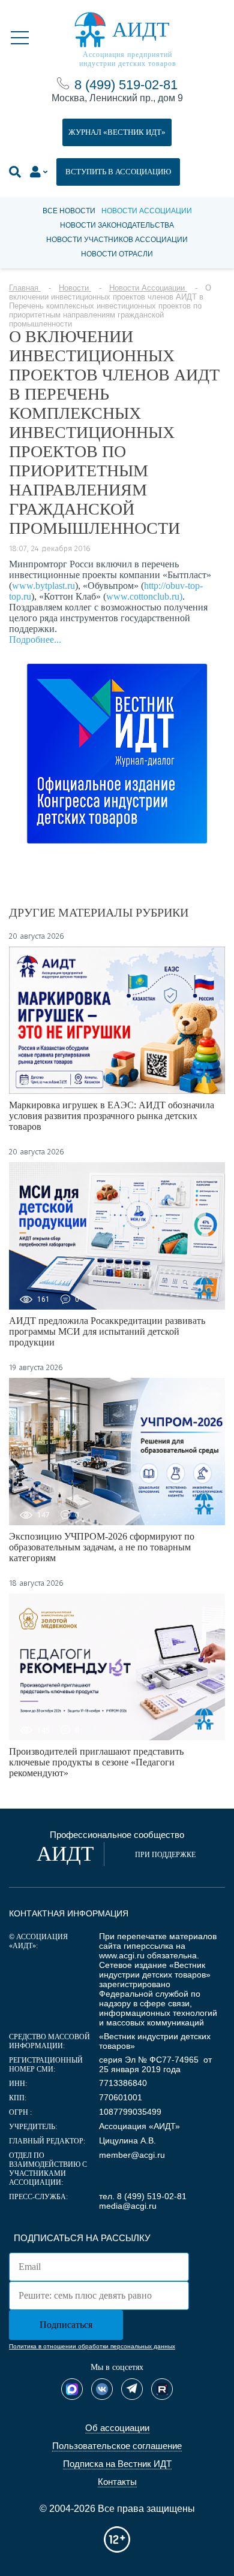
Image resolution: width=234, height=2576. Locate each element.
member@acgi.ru (132, 2155)
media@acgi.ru (128, 2206)
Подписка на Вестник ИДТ (117, 2464)
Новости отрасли (117, 254)
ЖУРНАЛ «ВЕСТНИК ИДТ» (117, 132)
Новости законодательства (117, 225)
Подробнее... (35, 640)
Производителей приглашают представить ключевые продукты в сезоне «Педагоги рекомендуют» (96, 1762)
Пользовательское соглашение (117, 2446)
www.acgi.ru (122, 1955)
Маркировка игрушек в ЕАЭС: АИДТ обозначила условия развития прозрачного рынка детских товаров (112, 1116)
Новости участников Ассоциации (117, 240)
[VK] (102, 2389)
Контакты (117, 2482)
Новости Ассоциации (147, 211)
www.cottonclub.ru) (144, 596)
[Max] (72, 2389)
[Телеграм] (132, 2389)
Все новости (69, 211)
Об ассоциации (117, 2428)
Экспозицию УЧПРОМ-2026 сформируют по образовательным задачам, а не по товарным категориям (102, 1547)
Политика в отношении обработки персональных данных (92, 2346)
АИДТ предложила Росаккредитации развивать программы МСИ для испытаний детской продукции (107, 1331)
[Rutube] (162, 2389)
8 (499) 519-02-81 (126, 85)
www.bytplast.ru (43, 586)
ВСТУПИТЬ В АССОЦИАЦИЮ (118, 172)
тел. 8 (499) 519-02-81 (143, 2196)
